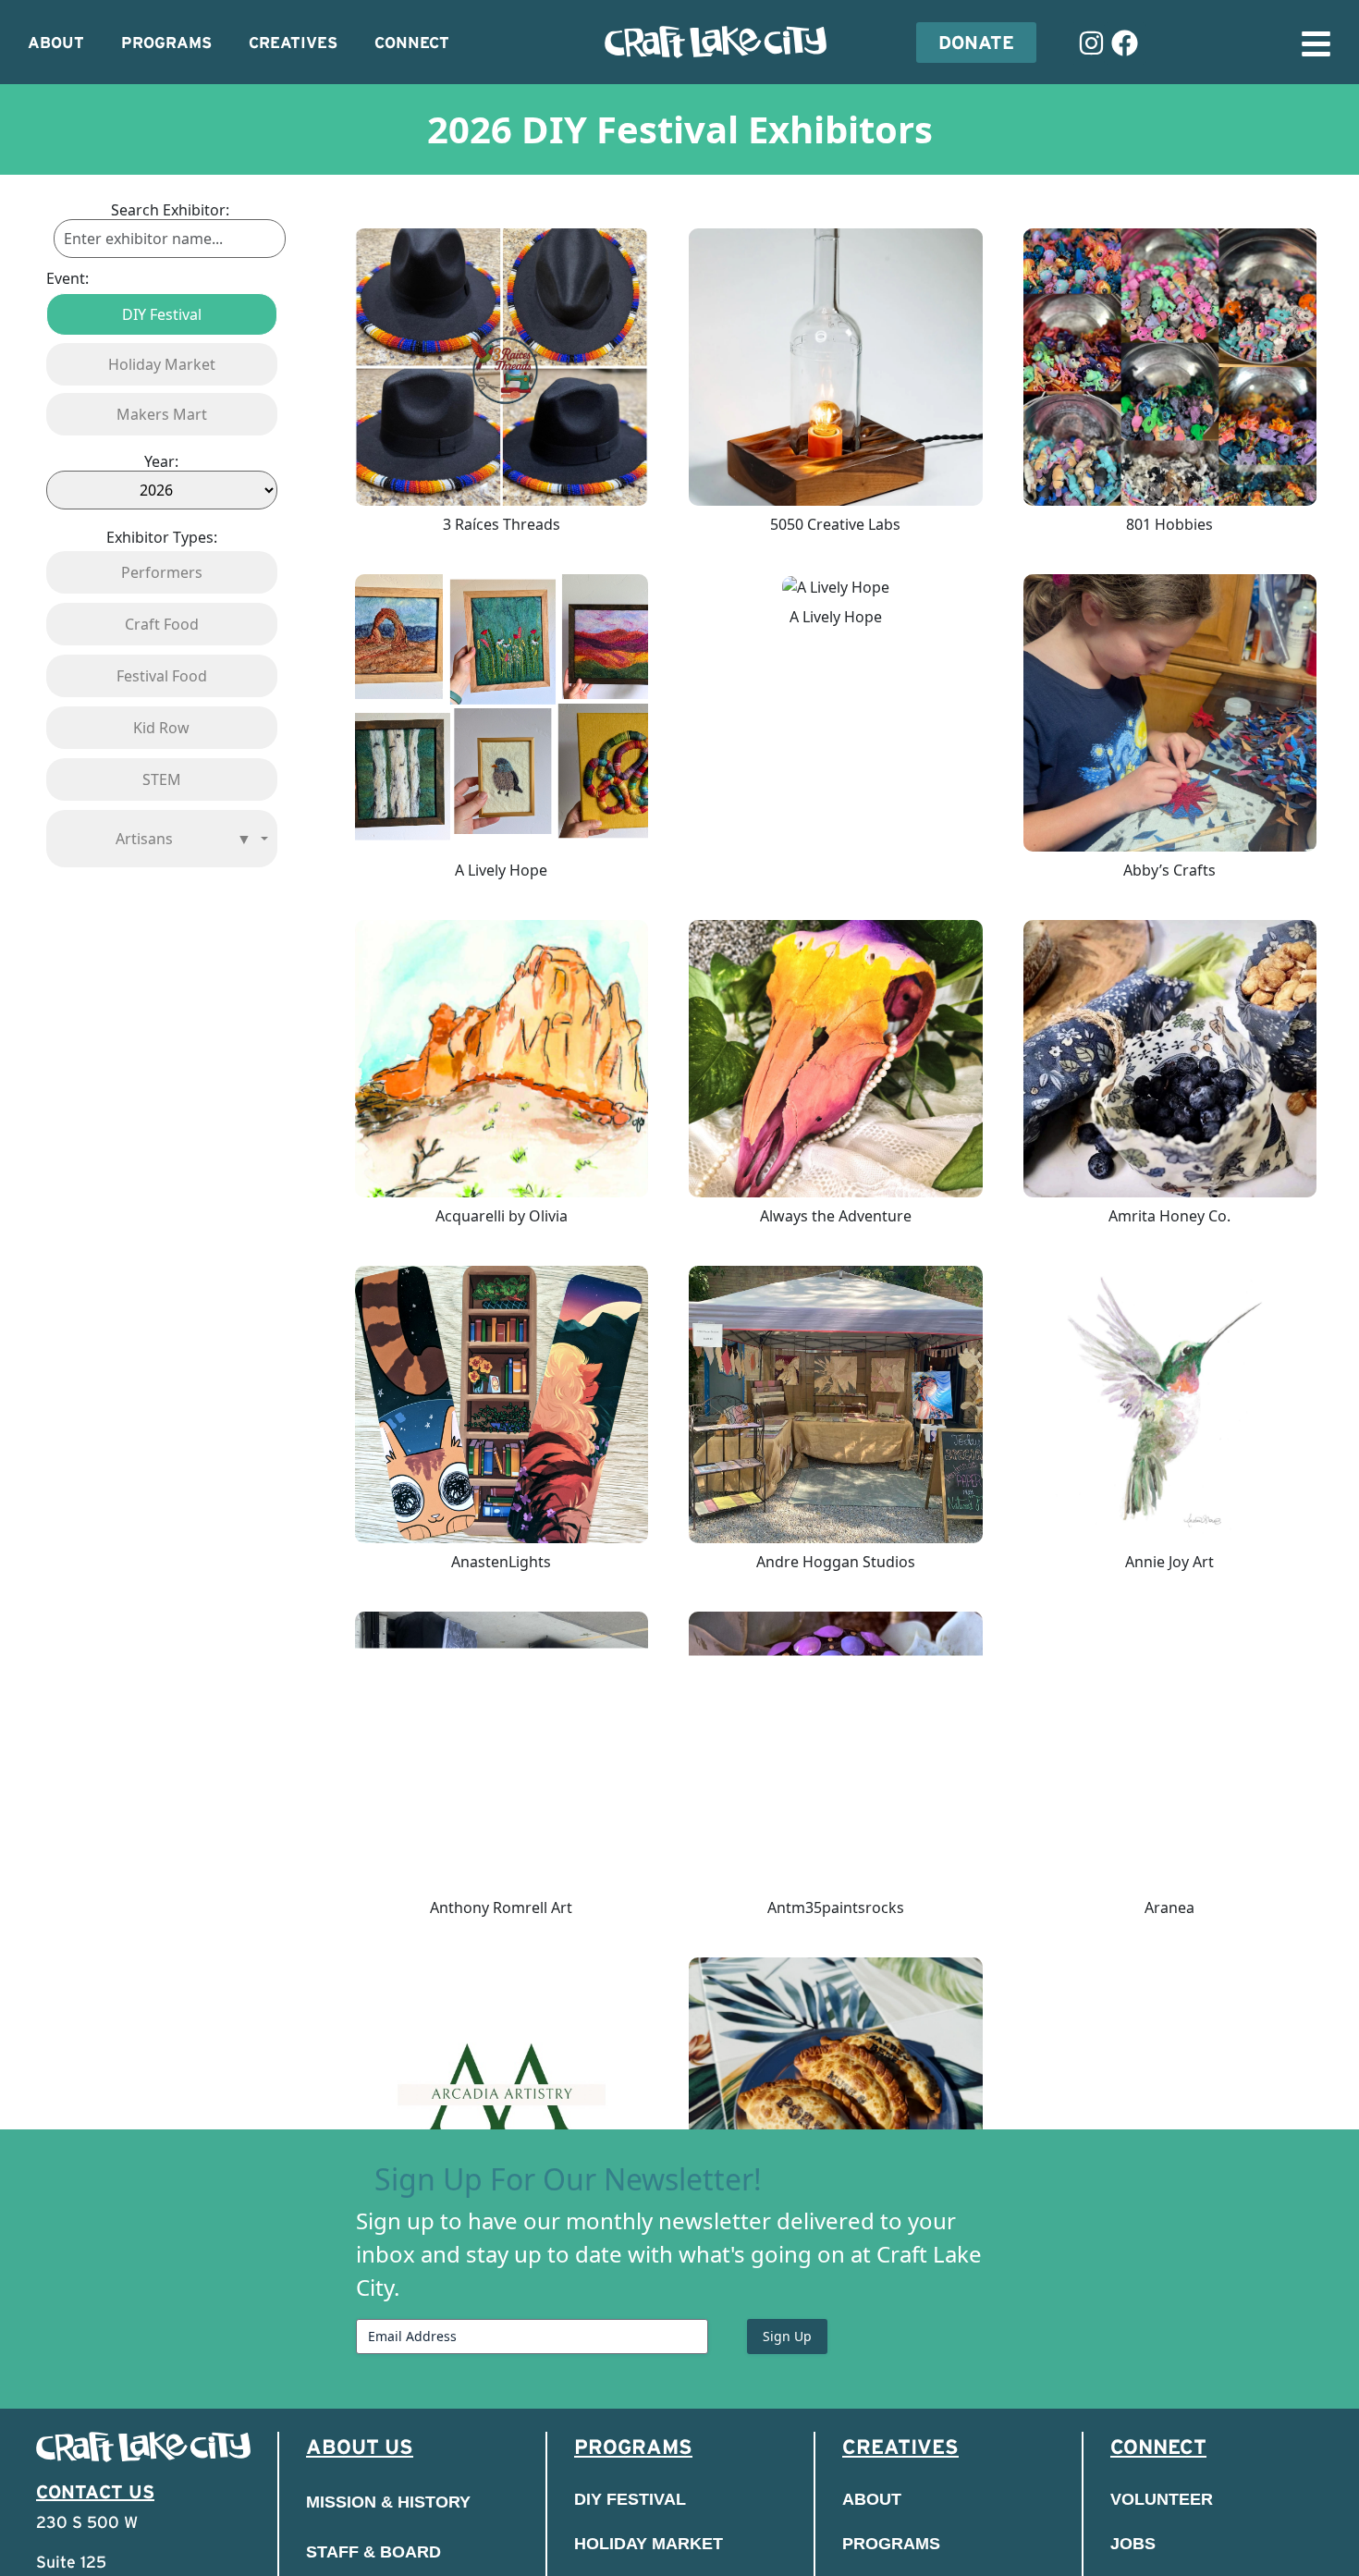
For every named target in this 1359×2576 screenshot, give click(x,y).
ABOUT (56, 43)
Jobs (1133, 2544)
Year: (161, 461)
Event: (67, 278)
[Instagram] (1092, 43)
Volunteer (1162, 2499)
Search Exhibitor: (170, 210)
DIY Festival (630, 2499)
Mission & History (388, 2502)
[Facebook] (1125, 43)
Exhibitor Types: (162, 537)
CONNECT (412, 43)
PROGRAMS (166, 43)
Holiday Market (649, 2544)
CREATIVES (293, 43)
